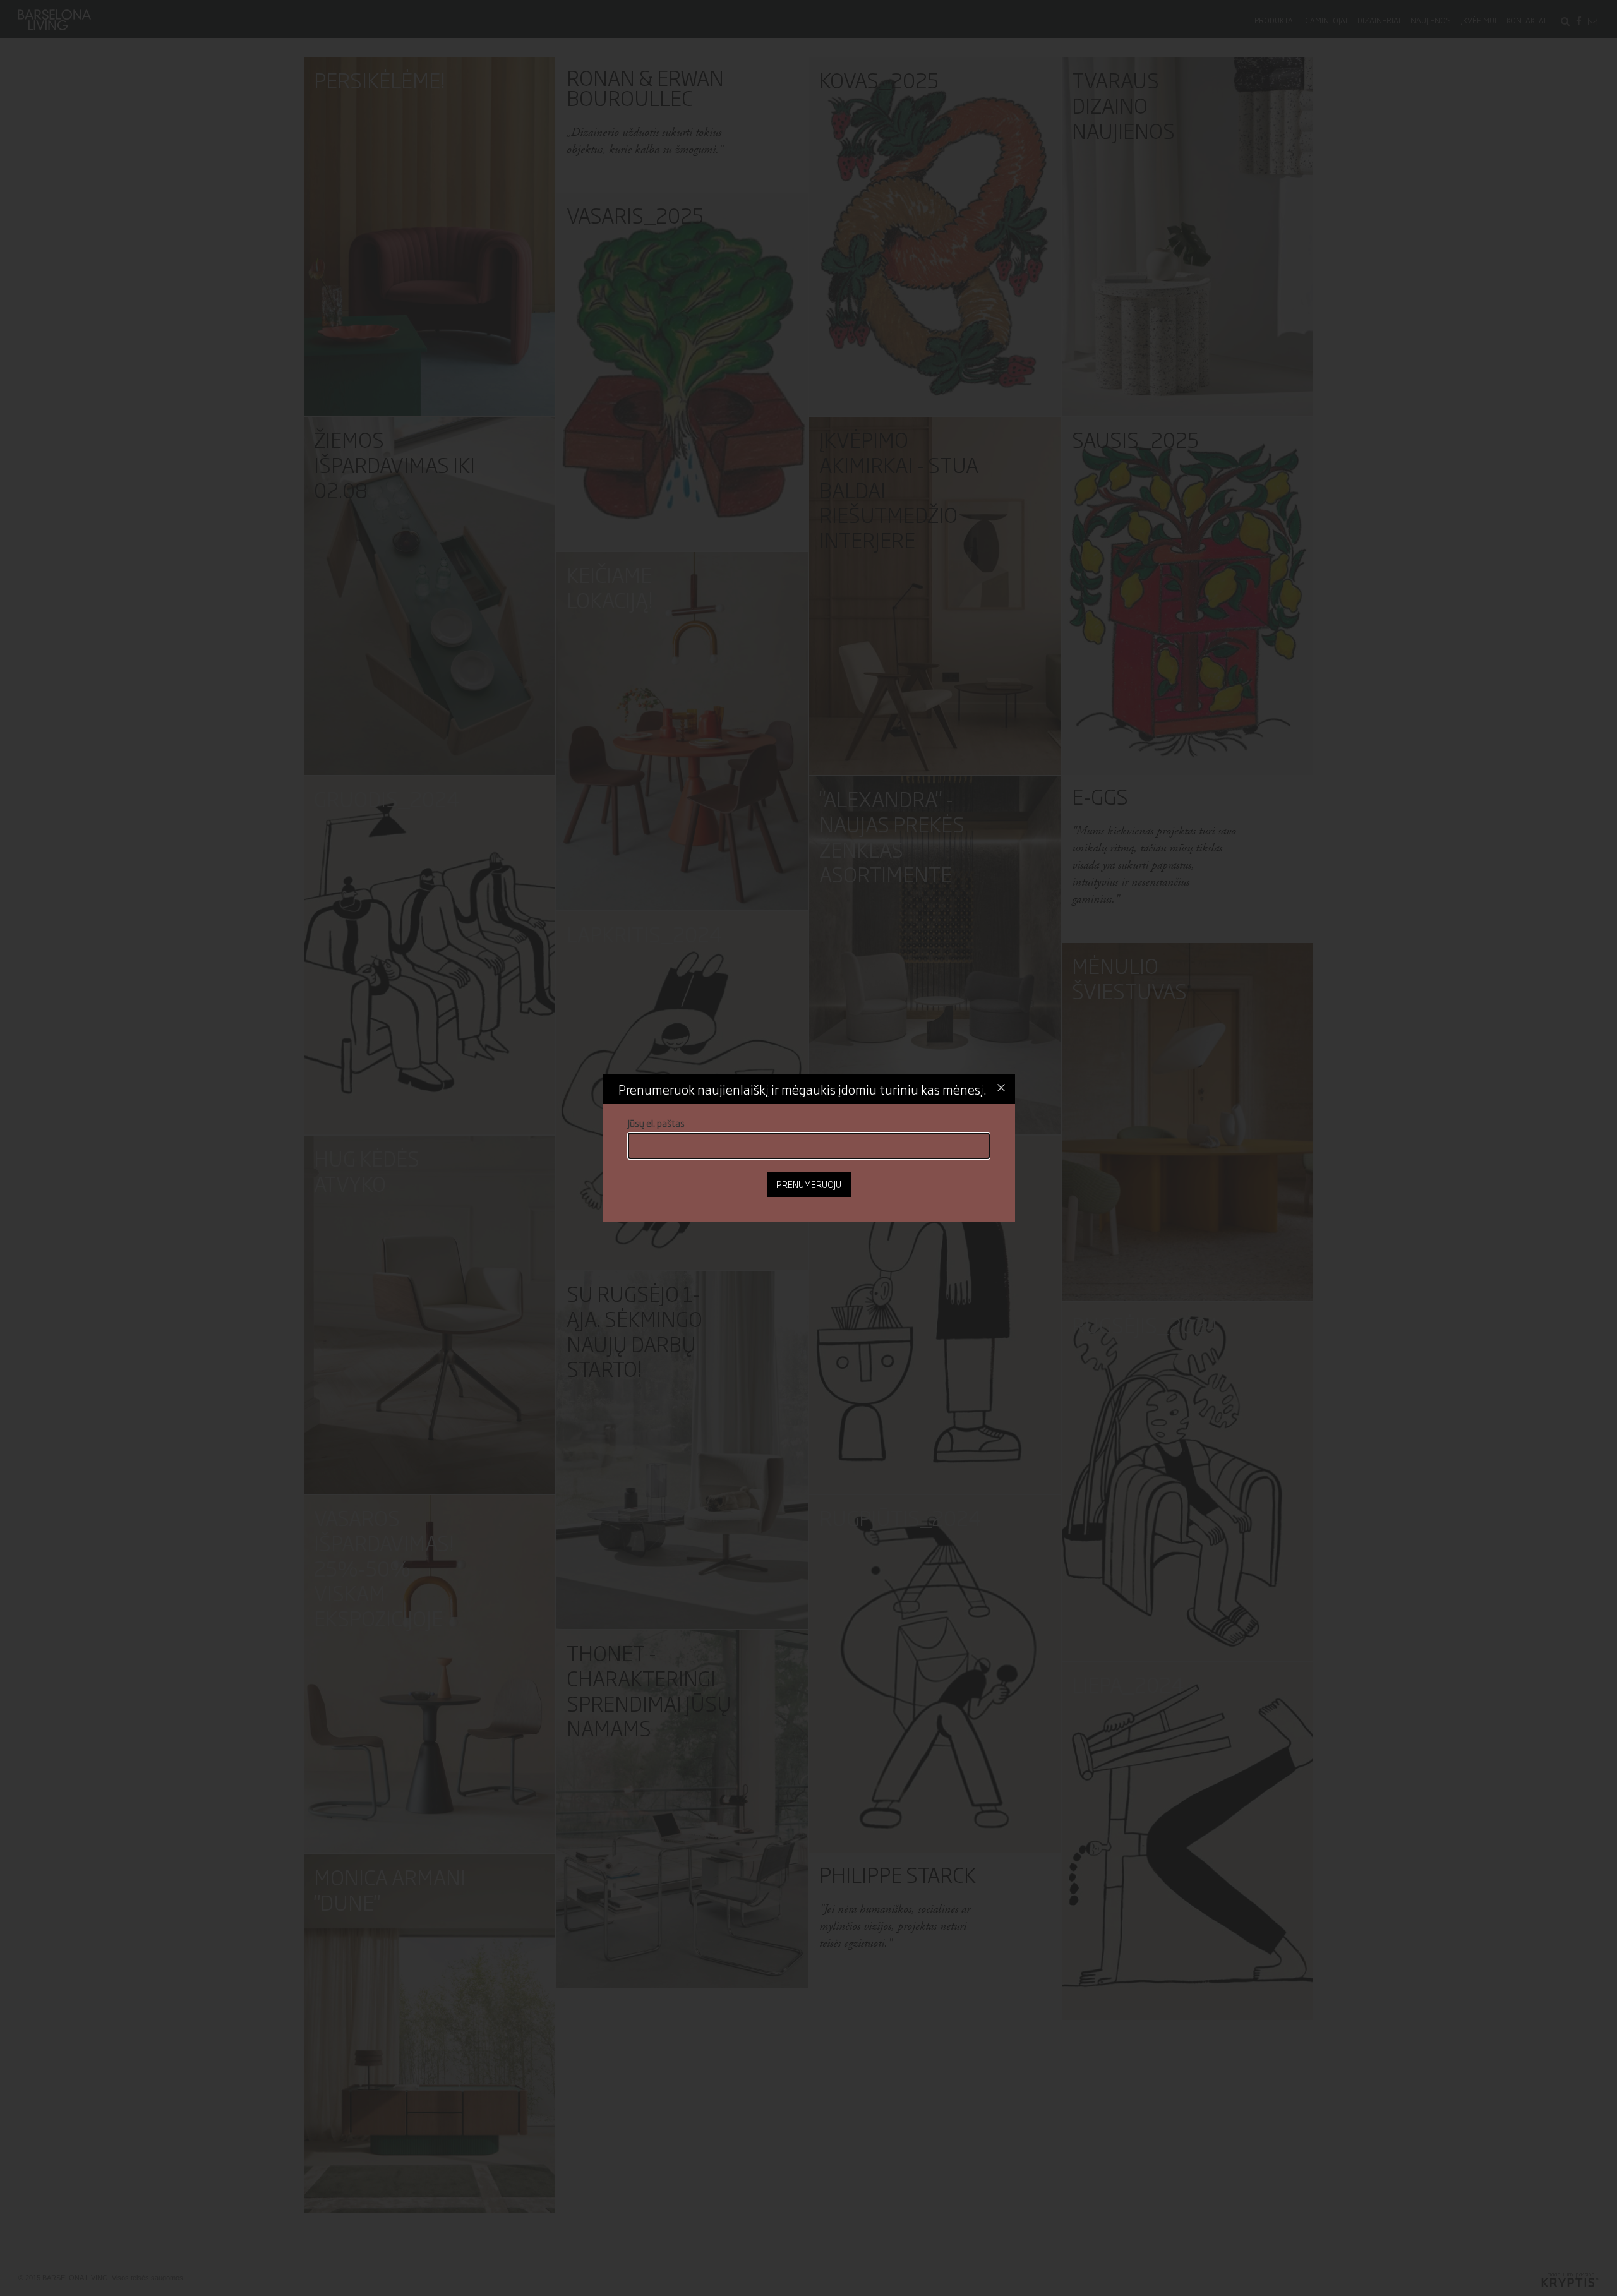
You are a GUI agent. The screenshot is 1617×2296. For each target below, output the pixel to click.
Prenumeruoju (809, 1184)
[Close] (1001, 1088)
